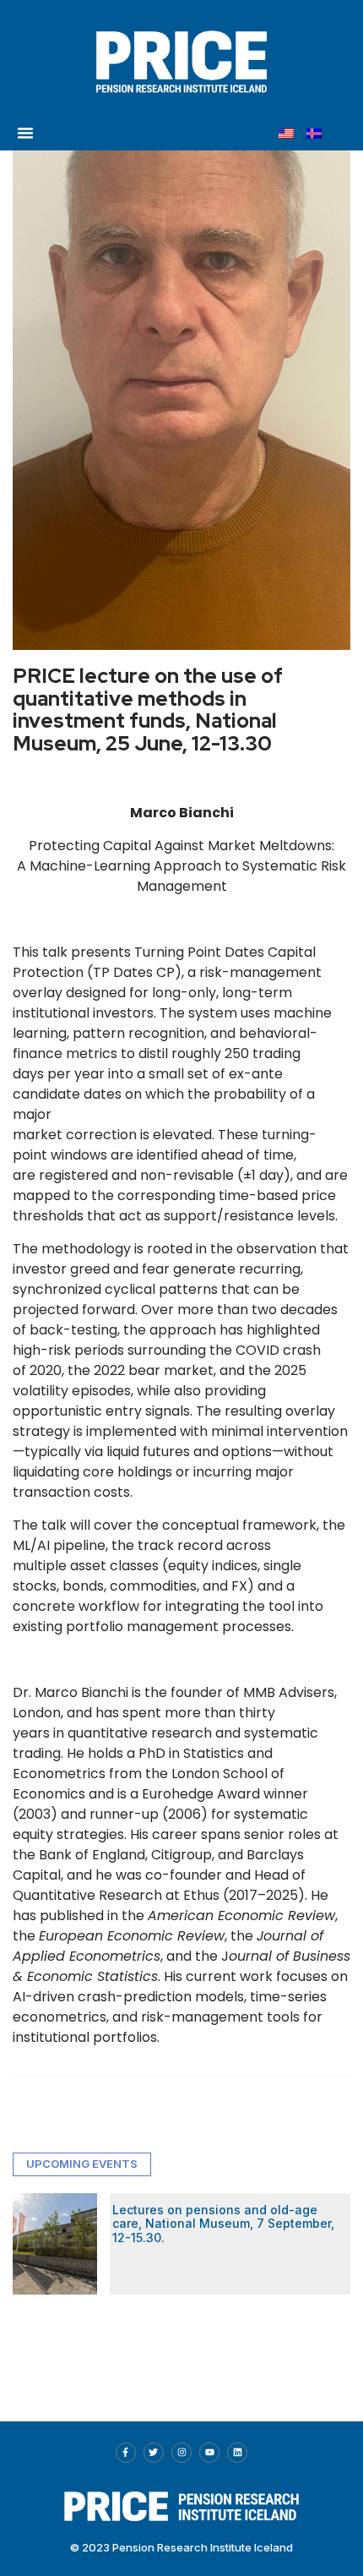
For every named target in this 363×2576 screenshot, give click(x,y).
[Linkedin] (237, 2453)
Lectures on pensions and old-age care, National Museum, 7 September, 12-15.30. (223, 2224)
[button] (25, 133)
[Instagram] (181, 2453)
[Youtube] (209, 2453)
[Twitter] (154, 2453)
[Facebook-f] (126, 2453)
